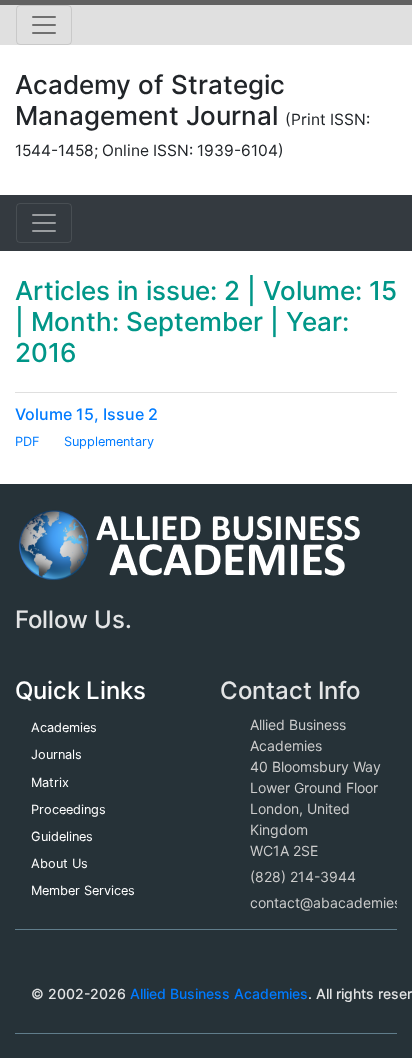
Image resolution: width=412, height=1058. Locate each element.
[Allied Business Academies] (189, 555)
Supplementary (109, 441)
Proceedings (68, 809)
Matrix (50, 782)
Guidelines (62, 836)
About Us (59, 863)
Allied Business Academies (219, 993)
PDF (27, 441)
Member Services (83, 890)
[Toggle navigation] (44, 25)
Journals (56, 754)
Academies (64, 727)
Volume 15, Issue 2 (86, 414)
